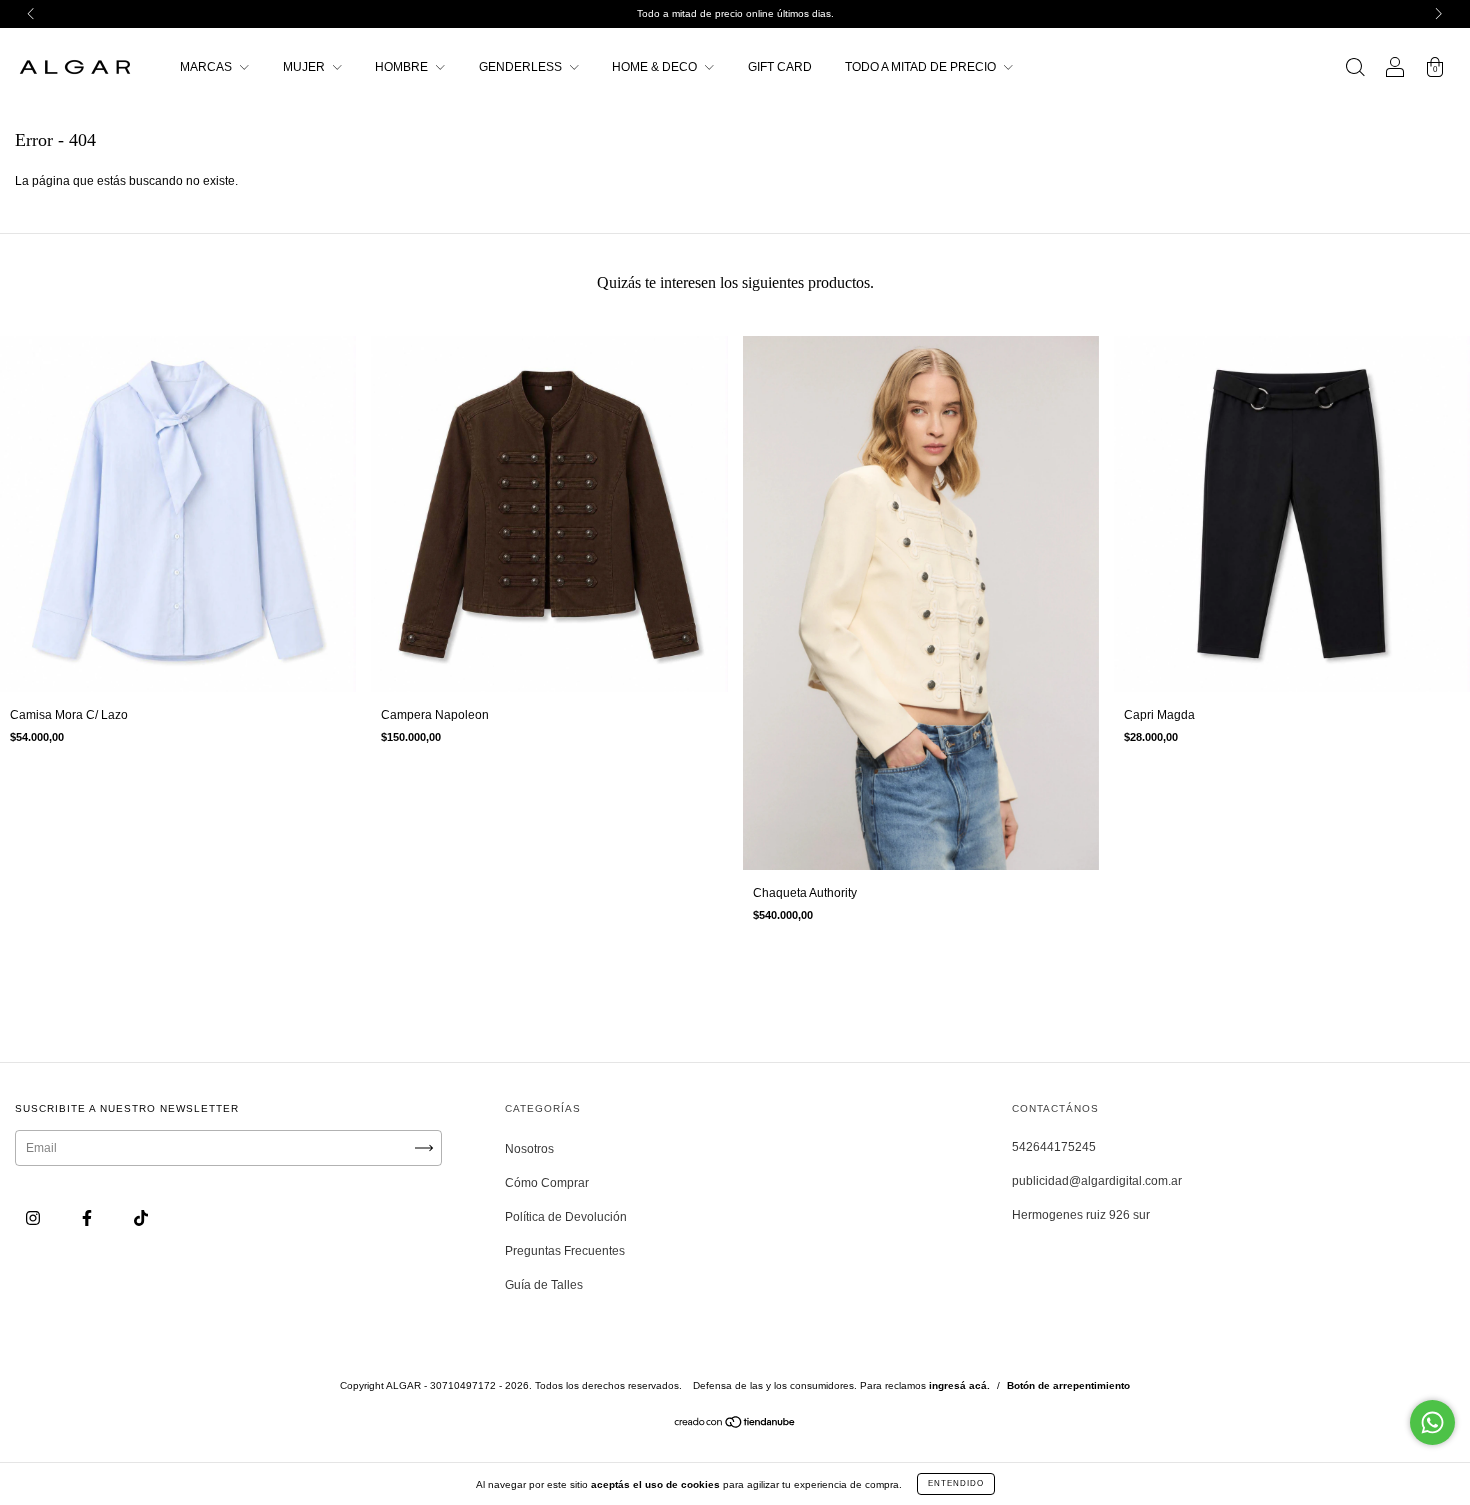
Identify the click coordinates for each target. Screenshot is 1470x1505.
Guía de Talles (544, 1285)
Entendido (956, 1483)
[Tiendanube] (735, 1425)
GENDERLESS (522, 67)
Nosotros (529, 1149)
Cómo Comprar (547, 1183)
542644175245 (1054, 1147)
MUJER (305, 67)
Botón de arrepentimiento (1068, 1385)
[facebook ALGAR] (88, 1219)
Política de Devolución (566, 1217)
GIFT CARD (780, 67)
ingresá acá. (959, 1385)
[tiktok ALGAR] (141, 1219)
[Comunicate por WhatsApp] (1432, 1422)
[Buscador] (1355, 70)
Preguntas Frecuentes (565, 1251)
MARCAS (207, 67)
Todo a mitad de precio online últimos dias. (735, 13)
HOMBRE (403, 67)
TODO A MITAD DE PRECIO (922, 67)
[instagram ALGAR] (34, 1219)
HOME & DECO (656, 67)
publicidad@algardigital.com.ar (1097, 1181)
